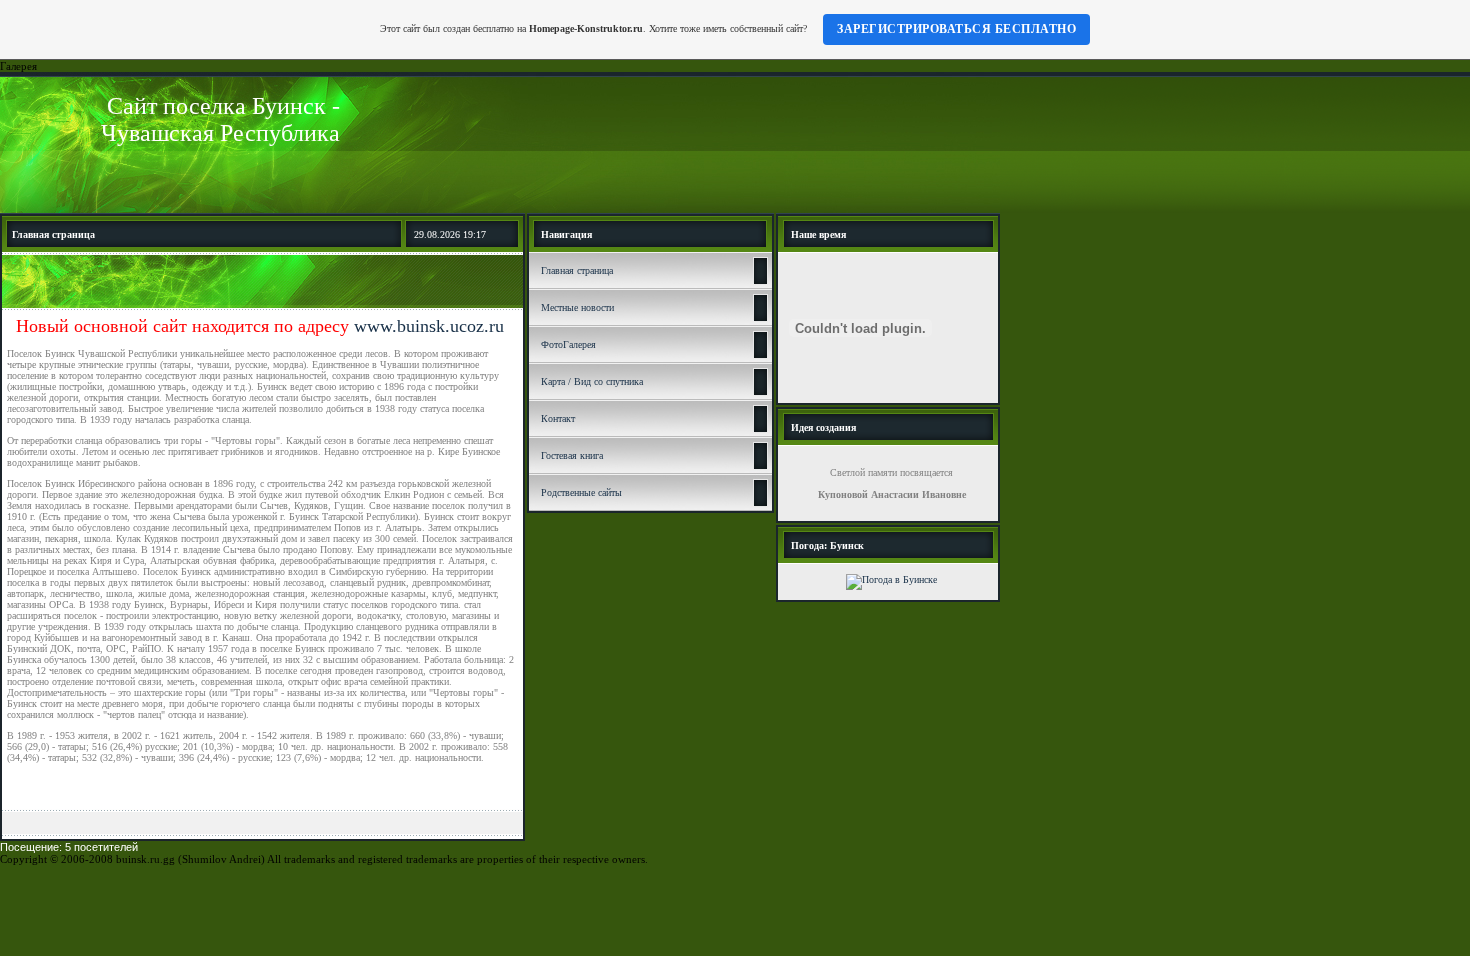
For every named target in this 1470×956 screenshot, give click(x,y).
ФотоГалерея (568, 344)
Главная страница (577, 270)
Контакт (558, 418)
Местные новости (577, 307)
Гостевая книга (572, 455)
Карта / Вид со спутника (592, 381)
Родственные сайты (581, 492)
